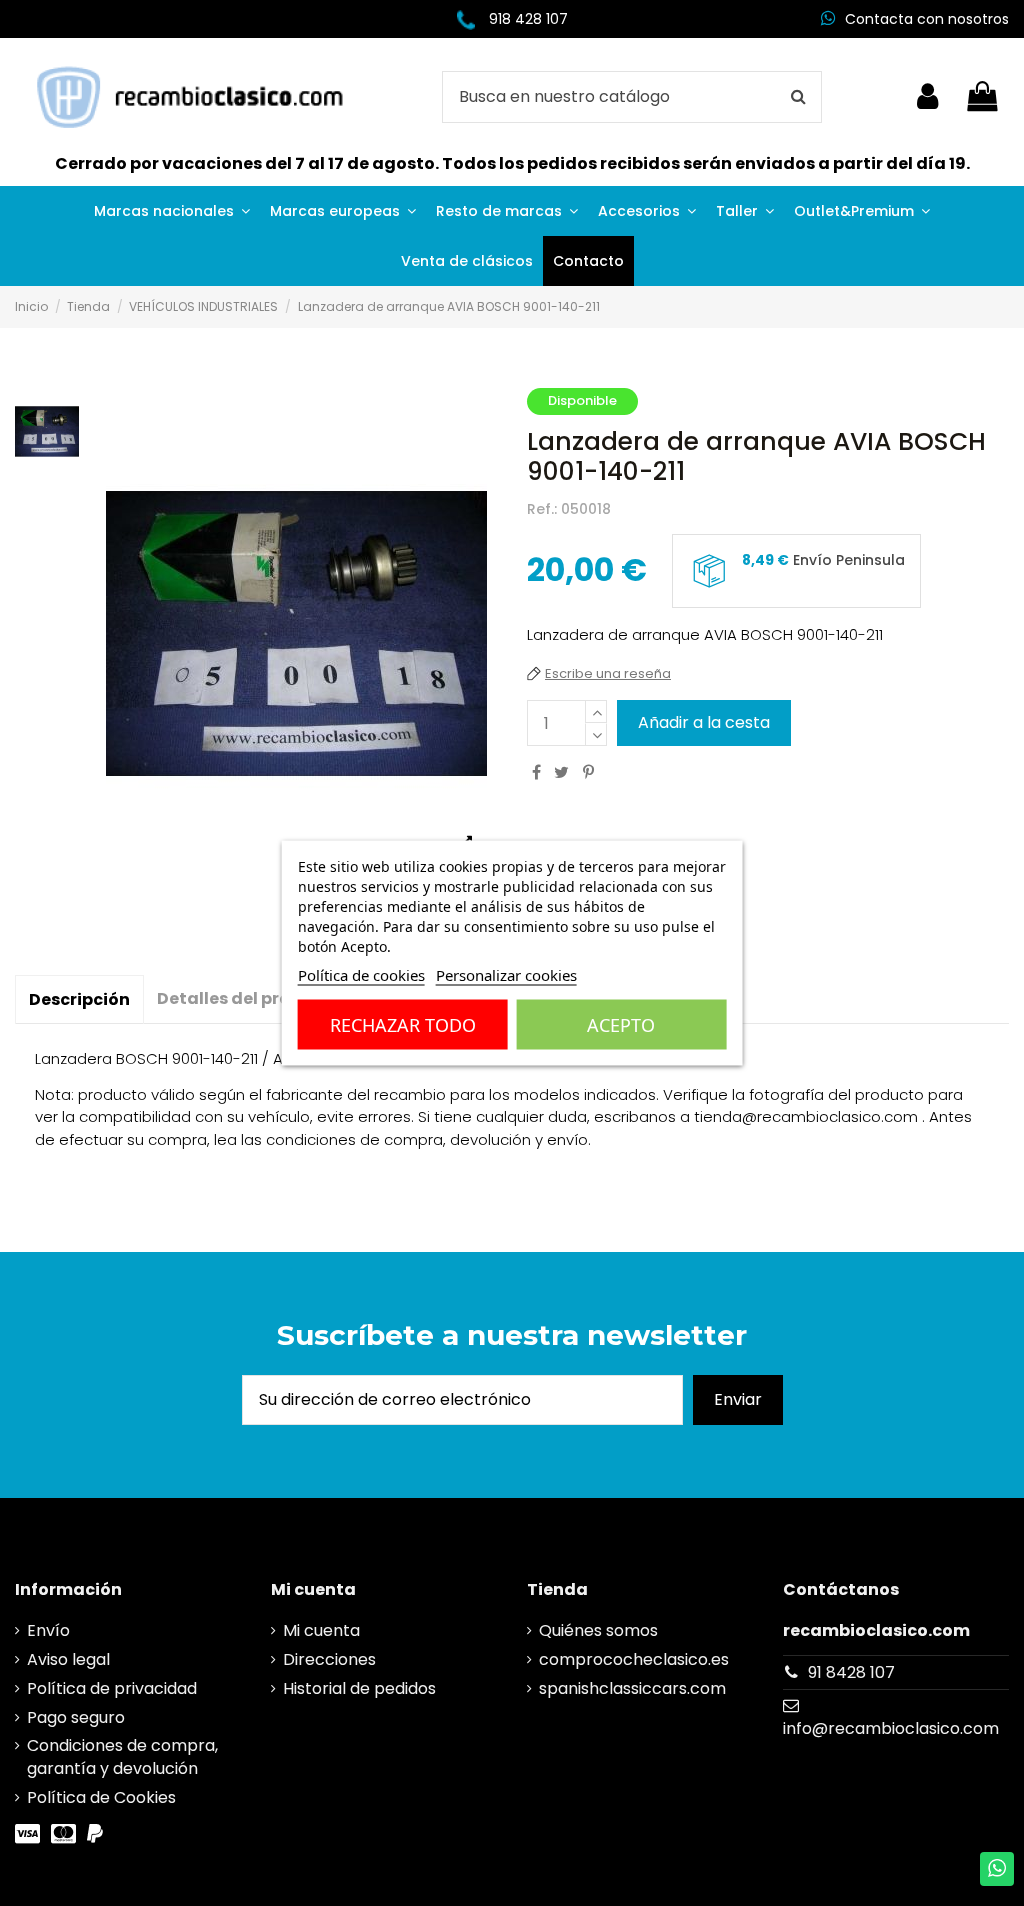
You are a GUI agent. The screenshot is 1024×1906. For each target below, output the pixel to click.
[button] (172, 211)
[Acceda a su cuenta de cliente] (927, 97)
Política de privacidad (112, 1689)
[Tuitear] (561, 772)
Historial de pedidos (359, 1689)
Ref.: (542, 509)
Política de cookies (361, 975)
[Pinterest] (588, 772)
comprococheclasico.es (634, 1660)
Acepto (621, 1025)
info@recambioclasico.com (891, 1728)
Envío (48, 1631)
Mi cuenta (321, 1631)
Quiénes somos (598, 1631)
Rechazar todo (403, 1025)
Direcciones (329, 1660)
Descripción (79, 999)
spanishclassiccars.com (632, 1689)
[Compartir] (536, 772)
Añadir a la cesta (704, 722)
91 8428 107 (851, 1672)
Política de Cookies (101, 1798)
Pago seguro (76, 1718)
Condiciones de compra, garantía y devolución (122, 1757)
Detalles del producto (249, 998)
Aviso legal (68, 1660)
